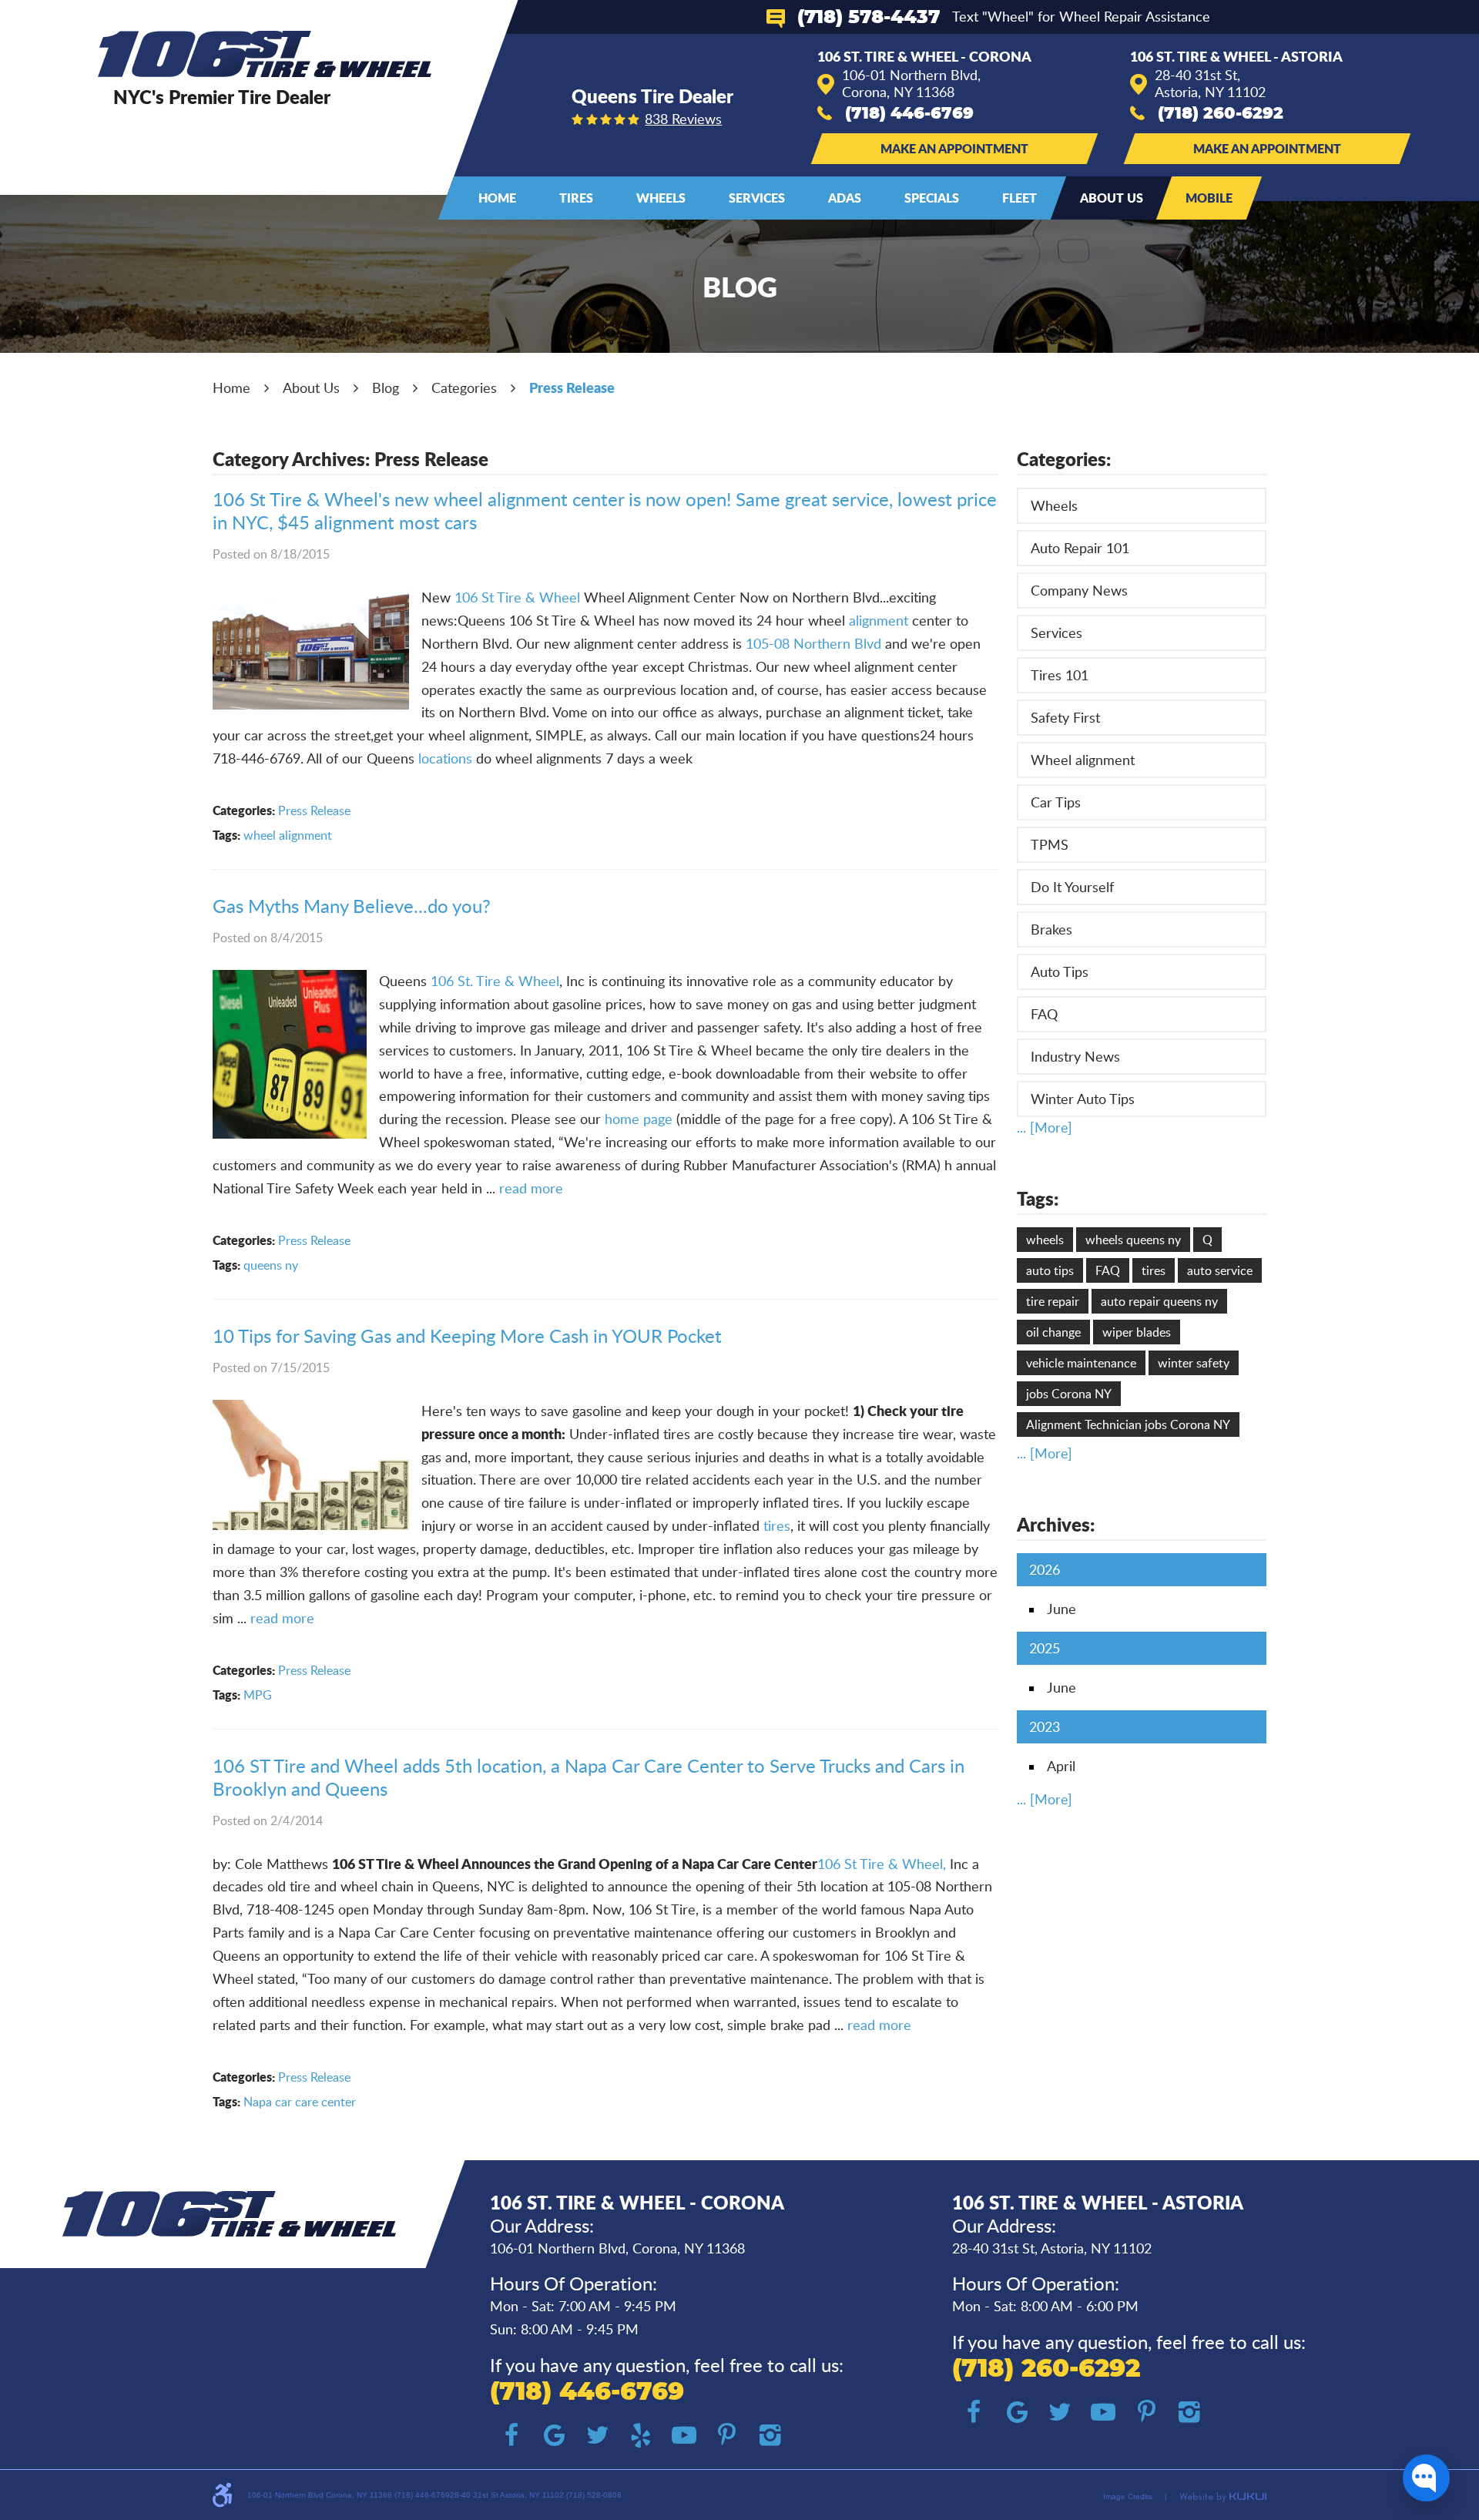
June (1061, 1609)
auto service (1220, 1270)
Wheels (661, 198)
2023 (1045, 1726)
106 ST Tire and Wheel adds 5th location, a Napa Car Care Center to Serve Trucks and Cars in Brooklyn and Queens (589, 1777)
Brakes (1051, 929)
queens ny (271, 1265)
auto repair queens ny (1159, 1301)
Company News (1079, 590)
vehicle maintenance (1081, 1363)
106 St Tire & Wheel (517, 597)
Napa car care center (300, 2102)
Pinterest (727, 2435)
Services (757, 198)
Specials (932, 198)
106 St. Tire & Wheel (495, 981)
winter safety (1194, 1363)
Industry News (1075, 1056)
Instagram (770, 2435)
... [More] (1045, 1127)
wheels (1045, 1240)
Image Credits (1128, 2497)
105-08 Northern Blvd (815, 643)
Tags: (1038, 1198)
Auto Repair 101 (1080, 548)
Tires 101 (1060, 675)
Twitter (598, 2435)
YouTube (684, 2435)
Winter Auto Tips (1083, 1099)
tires (777, 1525)
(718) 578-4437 (869, 18)
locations (447, 758)
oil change (1053, 1332)
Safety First (1065, 717)
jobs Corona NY (1069, 1394)
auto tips (1050, 1270)
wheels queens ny (1133, 1240)
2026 (1045, 1569)
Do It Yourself (1072, 887)
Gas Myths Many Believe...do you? (352, 906)
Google (555, 2435)
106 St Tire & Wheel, (882, 1864)
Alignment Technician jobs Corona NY (1128, 1424)
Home (497, 198)
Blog (386, 388)
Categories (464, 388)
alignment (879, 620)
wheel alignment (288, 835)
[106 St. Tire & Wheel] (265, 54)
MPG (258, 1695)
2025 (1045, 1648)
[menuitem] (497, 198)
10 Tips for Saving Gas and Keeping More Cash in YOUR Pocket (467, 1335)
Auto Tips (1060, 971)
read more (531, 1188)
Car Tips (1056, 802)
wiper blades (1137, 1332)
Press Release (572, 388)
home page (641, 1119)
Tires (576, 198)
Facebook (511, 2435)
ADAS (845, 198)
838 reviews (683, 119)
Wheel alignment (1083, 760)
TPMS (1050, 844)
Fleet (1020, 198)
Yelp (641, 2435)
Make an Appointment (954, 148)
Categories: (1064, 459)
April (1061, 1766)
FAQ (1044, 1014)
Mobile (1209, 198)
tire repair (1053, 1301)
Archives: (1056, 1524)
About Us (1112, 198)
